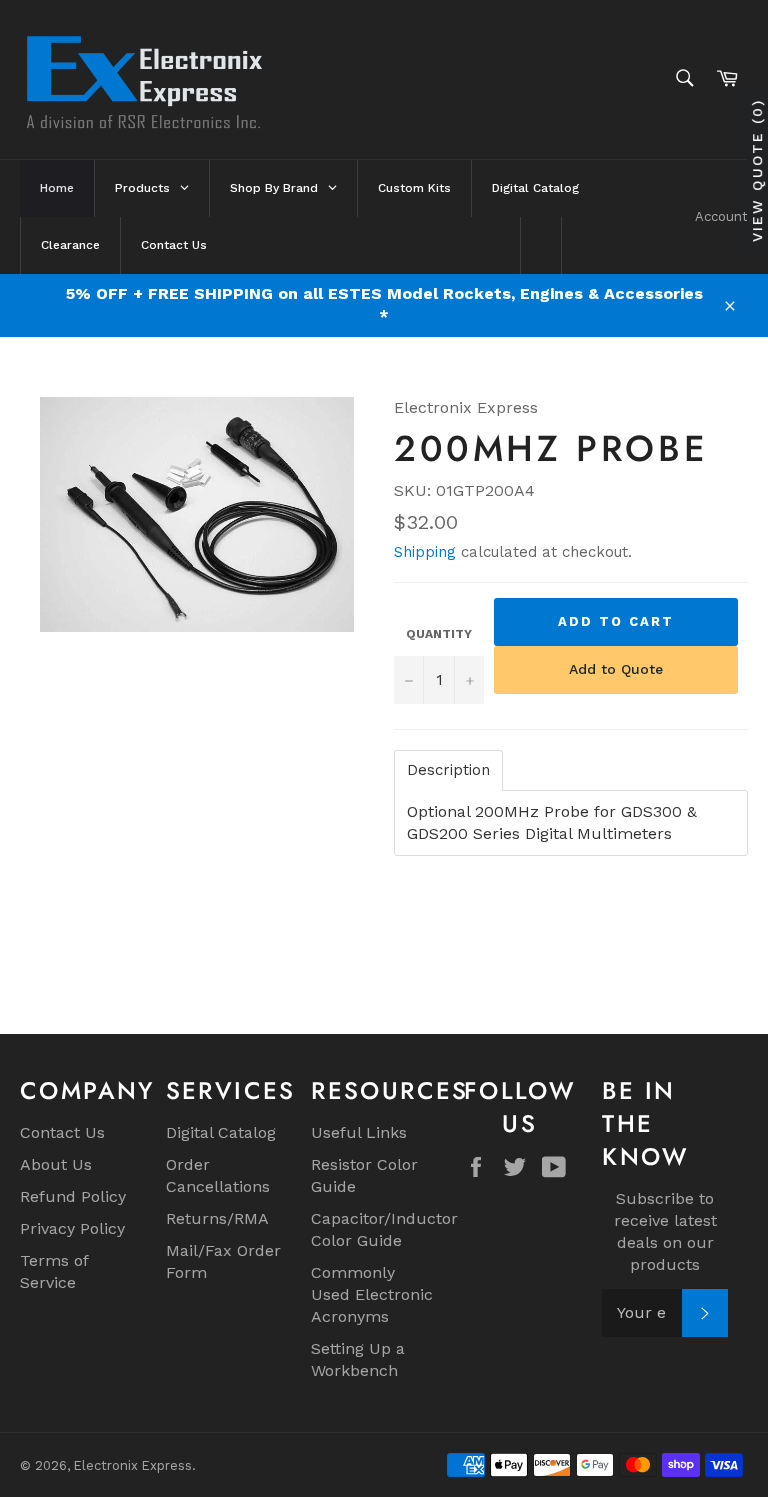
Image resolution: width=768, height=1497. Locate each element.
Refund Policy (73, 1196)
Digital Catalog (221, 1132)
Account (721, 216)
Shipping (425, 552)
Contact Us (62, 1132)
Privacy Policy (72, 1228)
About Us (56, 1164)
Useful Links (359, 1132)
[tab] (448, 770)
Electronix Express (133, 1465)
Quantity (439, 634)
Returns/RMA (217, 1218)
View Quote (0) (757, 169)
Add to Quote (616, 669)
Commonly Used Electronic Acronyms (372, 1294)
